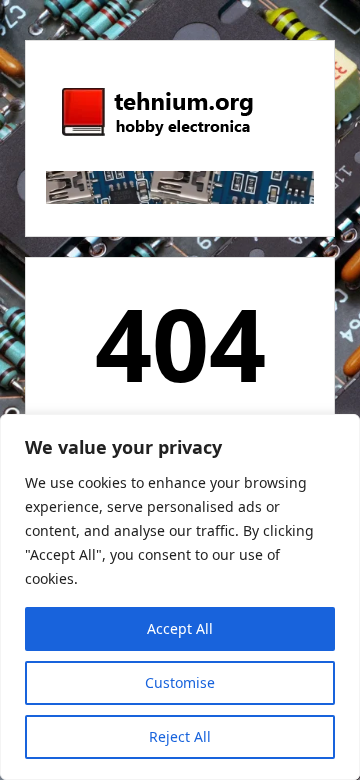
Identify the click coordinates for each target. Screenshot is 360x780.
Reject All (180, 736)
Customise (180, 682)
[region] (180, 597)
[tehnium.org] (156, 137)
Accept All (180, 628)
